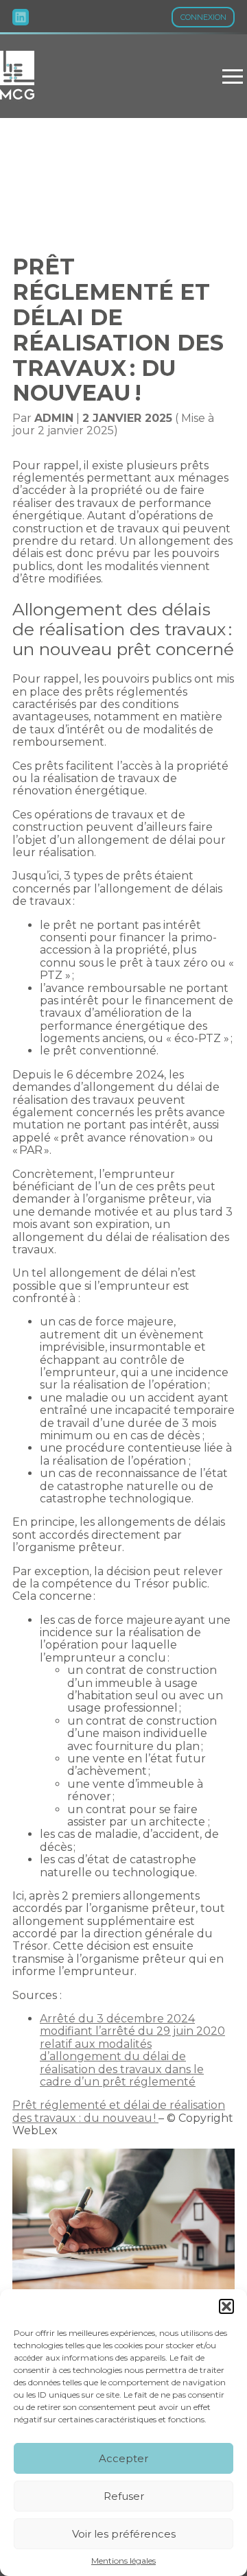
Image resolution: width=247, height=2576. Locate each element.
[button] (226, 2306)
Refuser (124, 2496)
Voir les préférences (124, 2534)
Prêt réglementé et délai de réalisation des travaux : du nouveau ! (119, 2111)
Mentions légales (123, 2561)
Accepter (123, 2458)
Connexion (203, 17)
